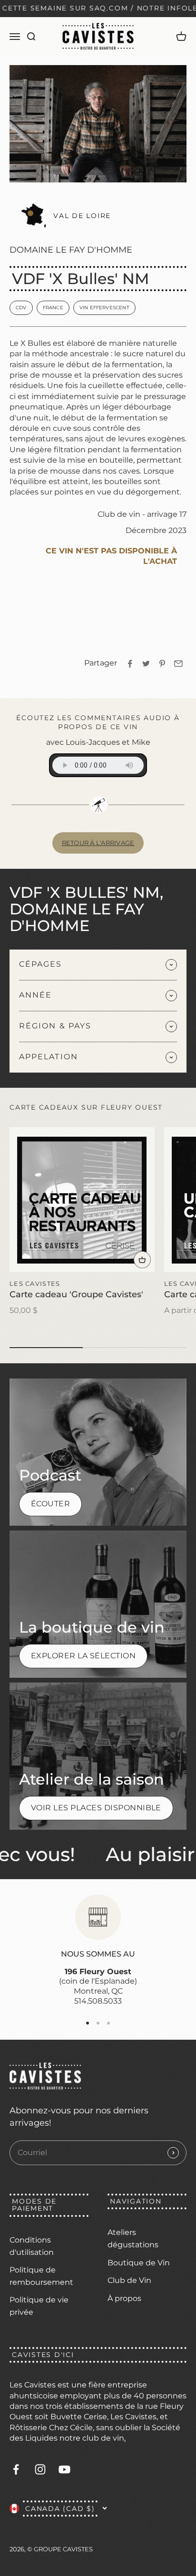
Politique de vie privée (39, 2306)
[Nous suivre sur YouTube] (64, 2469)
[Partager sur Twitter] (146, 664)
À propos (124, 2298)
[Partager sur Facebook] (130, 664)
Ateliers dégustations (133, 2239)
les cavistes (35, 1283)
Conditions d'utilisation (32, 2246)
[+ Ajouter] (142, 1260)
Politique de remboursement (41, 2276)
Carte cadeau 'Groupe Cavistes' (76, 1294)
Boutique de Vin (139, 2263)
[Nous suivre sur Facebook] (16, 2469)
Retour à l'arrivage (98, 843)
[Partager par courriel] (178, 664)
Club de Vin (129, 2280)
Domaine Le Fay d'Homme (71, 250)
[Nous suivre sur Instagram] (40, 2469)
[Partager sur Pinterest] (162, 664)
